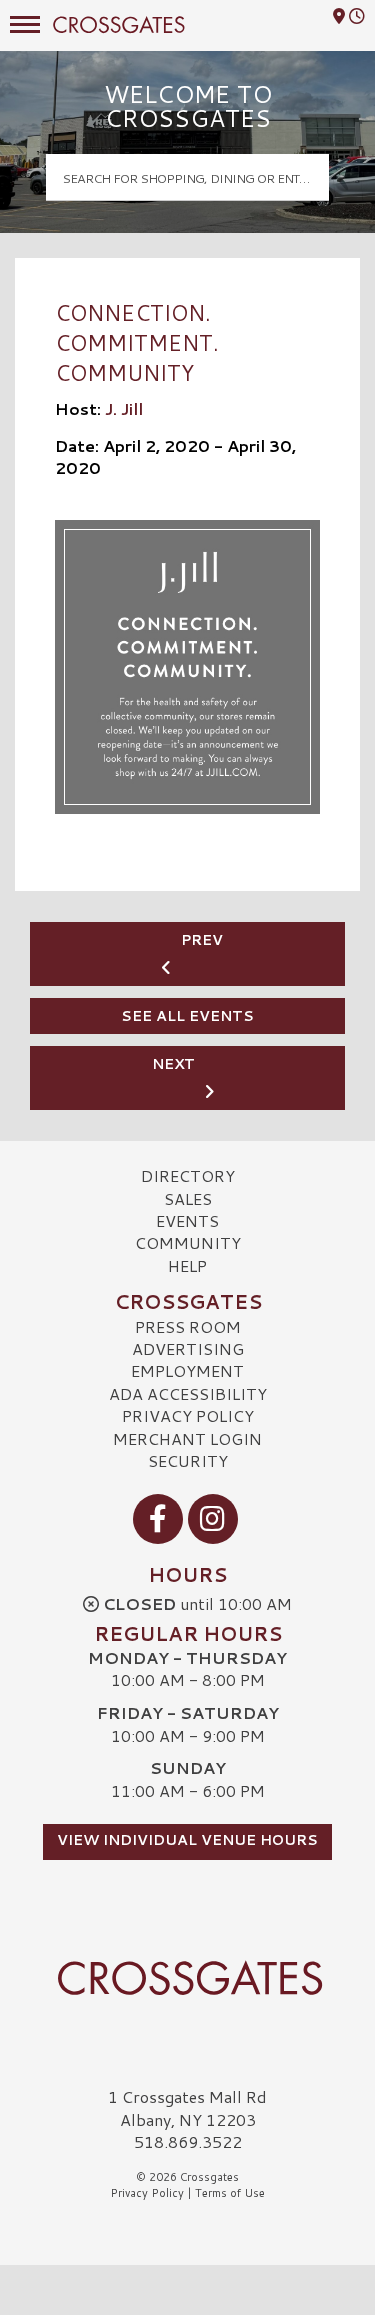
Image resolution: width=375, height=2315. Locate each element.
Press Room (188, 1326)
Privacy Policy (188, 1415)
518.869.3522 (188, 2142)
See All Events (187, 1016)
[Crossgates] (187, 1978)
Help (187, 1265)
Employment (187, 1370)
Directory (188, 1175)
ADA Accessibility (188, 1393)
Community (188, 1242)
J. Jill (124, 408)
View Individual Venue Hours (187, 1840)
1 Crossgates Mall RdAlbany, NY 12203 (187, 2107)
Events (187, 1220)
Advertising (188, 1348)
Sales (188, 1198)
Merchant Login (187, 1438)
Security (188, 1460)
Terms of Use (230, 2193)
